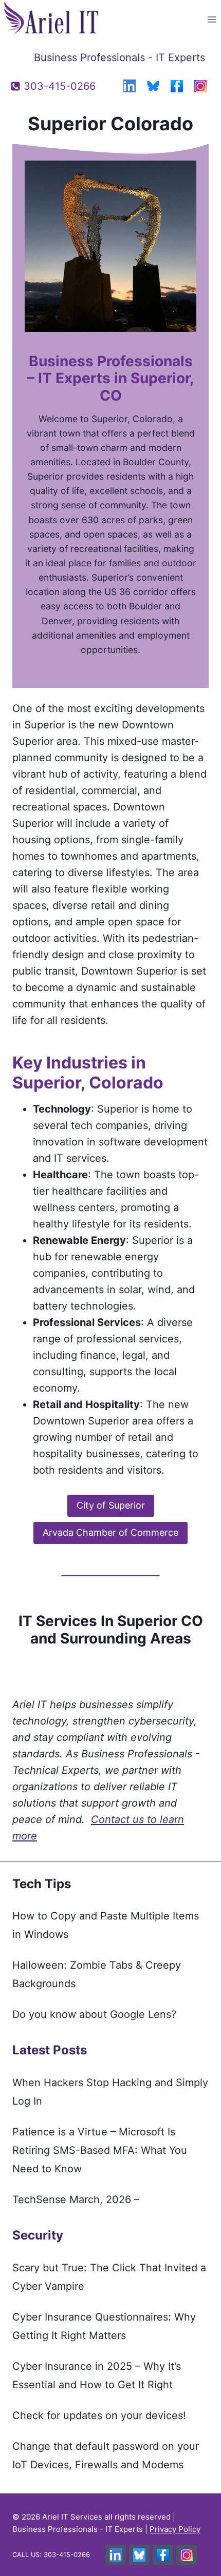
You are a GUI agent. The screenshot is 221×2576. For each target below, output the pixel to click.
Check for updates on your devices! (99, 2415)
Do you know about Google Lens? (94, 2014)
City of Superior (111, 1505)
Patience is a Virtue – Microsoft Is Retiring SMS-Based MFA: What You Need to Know (100, 2150)
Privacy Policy (175, 2529)
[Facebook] (177, 86)
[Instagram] (200, 86)
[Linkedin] (130, 86)
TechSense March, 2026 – (76, 2199)
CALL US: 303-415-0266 (51, 2555)
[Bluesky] (153, 86)
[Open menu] (211, 19)
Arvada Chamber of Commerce (110, 1532)
